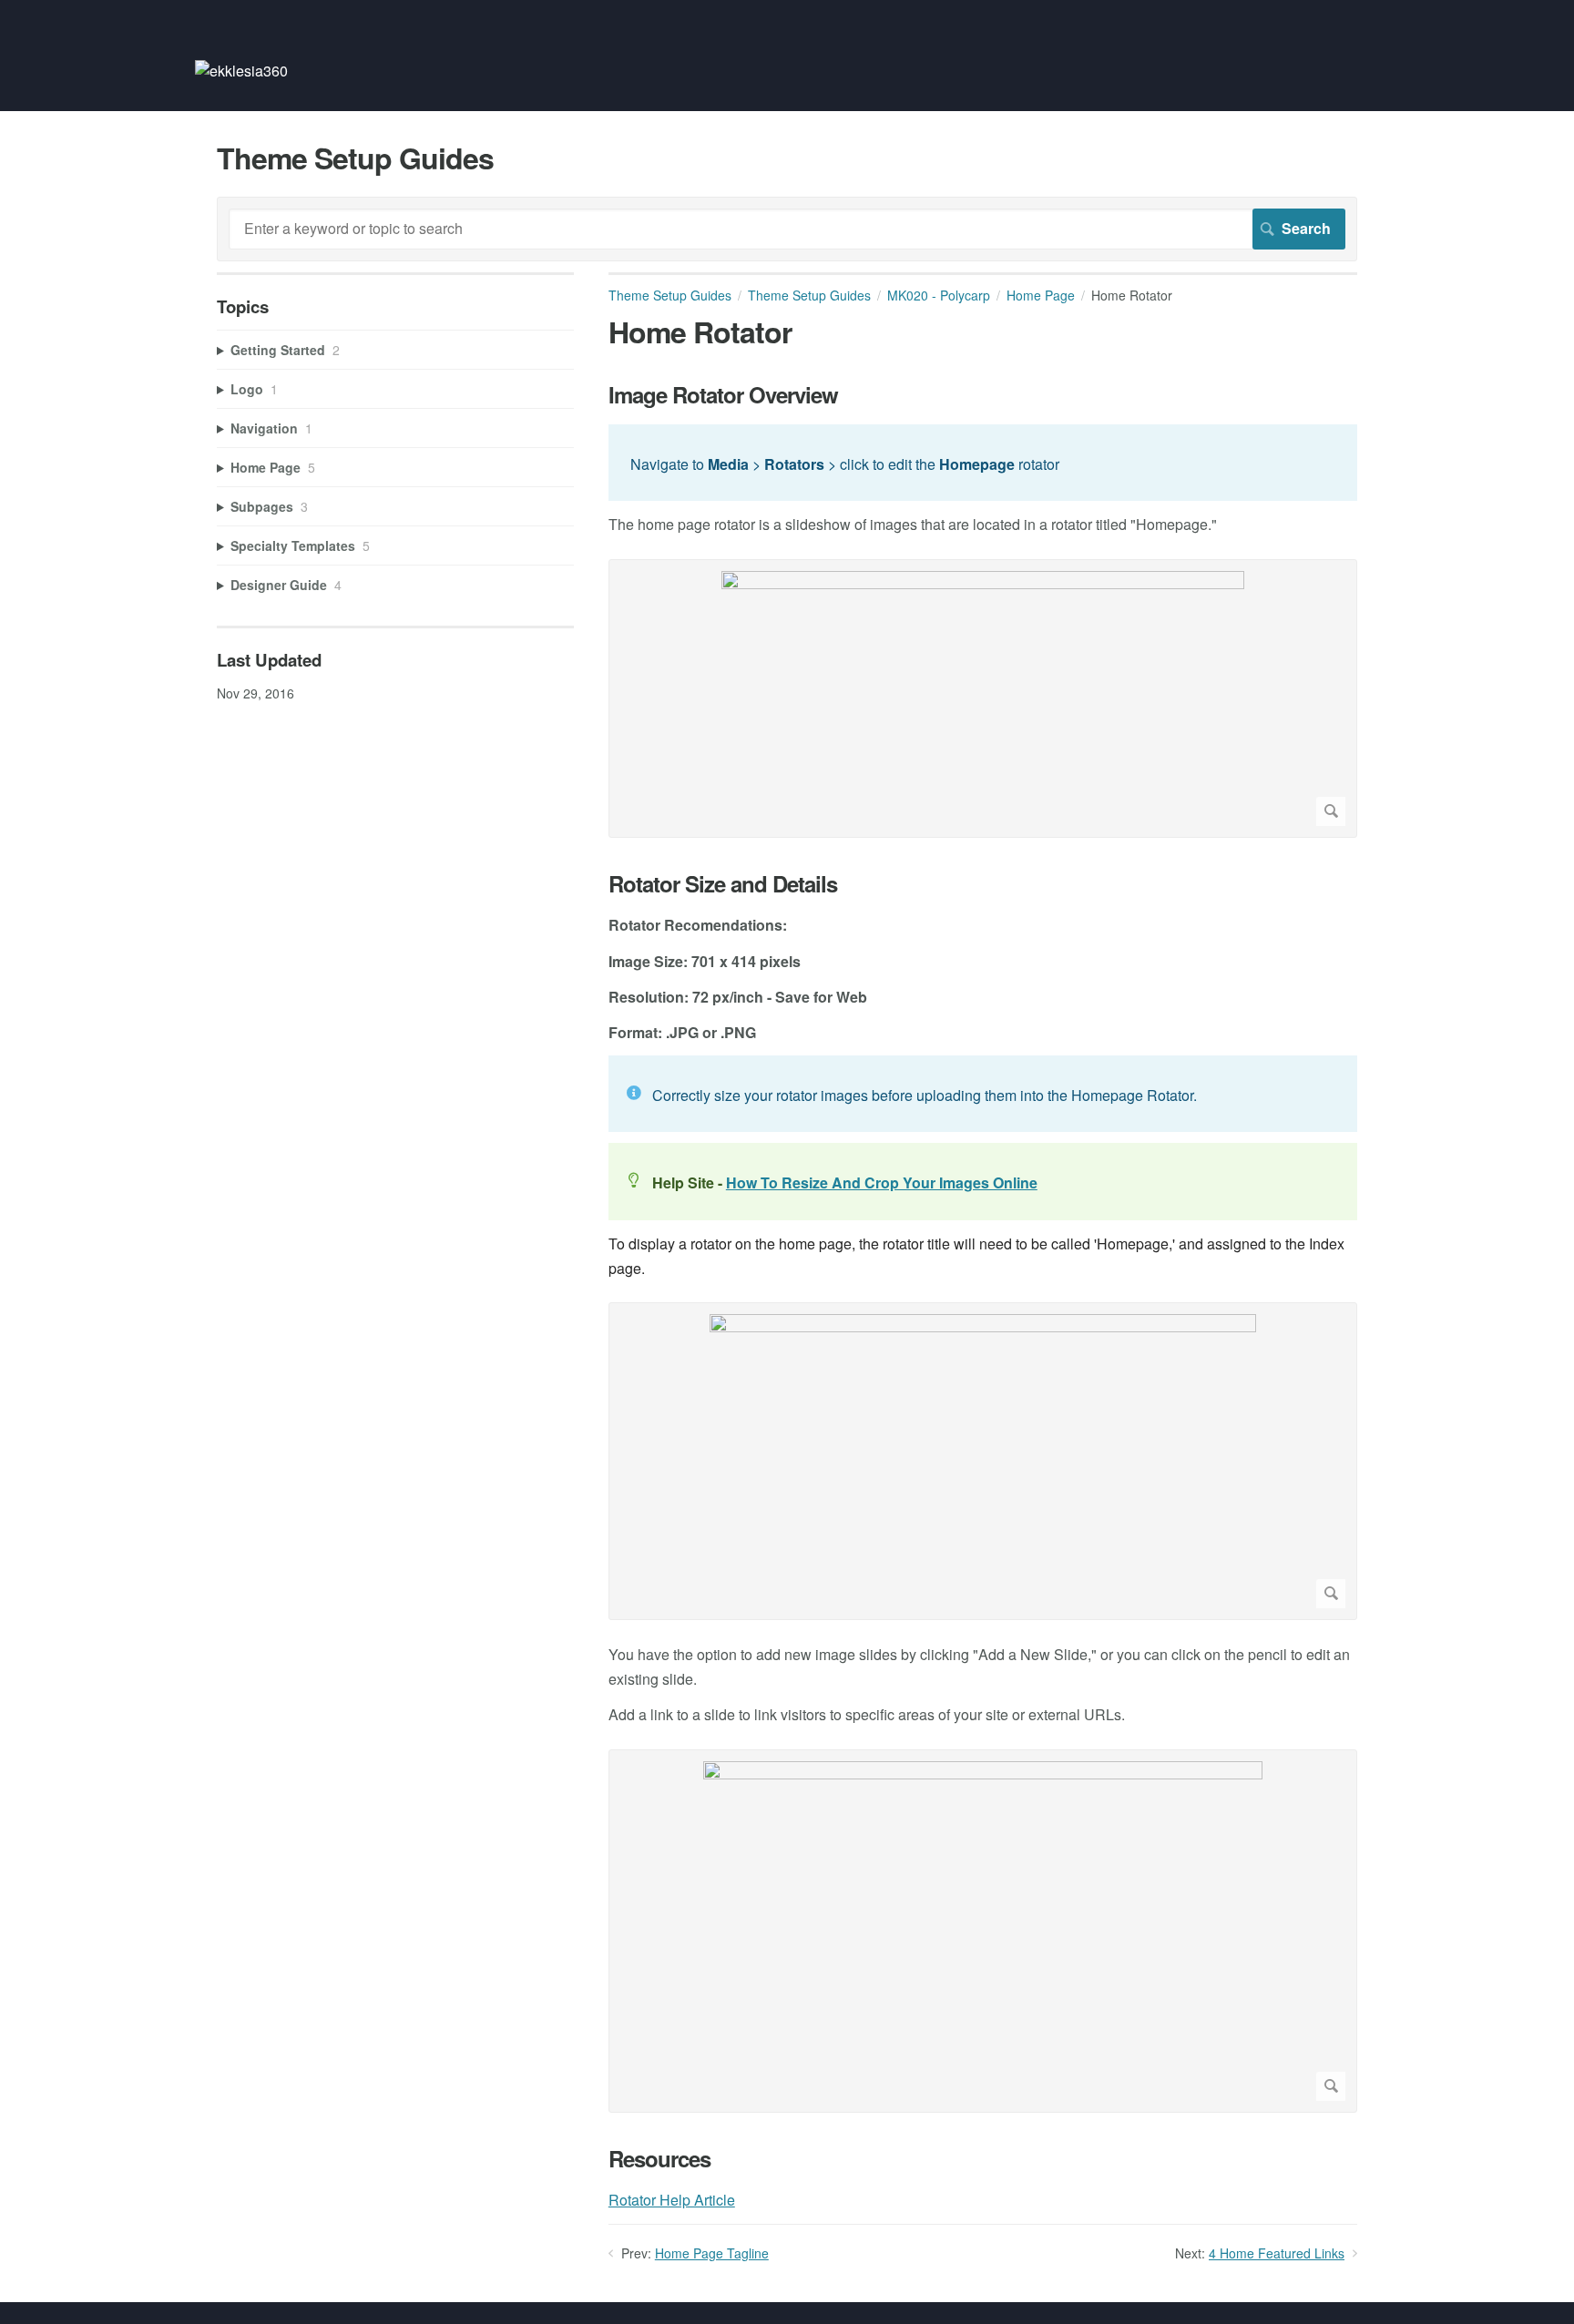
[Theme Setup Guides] (241, 71)
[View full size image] (983, 698)
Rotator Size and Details (723, 884)
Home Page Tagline (712, 2253)
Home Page (1041, 295)
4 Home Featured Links (1277, 2253)
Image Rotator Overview (723, 395)
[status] (983, 463)
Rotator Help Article (672, 2200)
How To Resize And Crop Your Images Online (882, 1182)
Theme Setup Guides (670, 295)
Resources (659, 2159)
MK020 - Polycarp (939, 295)
